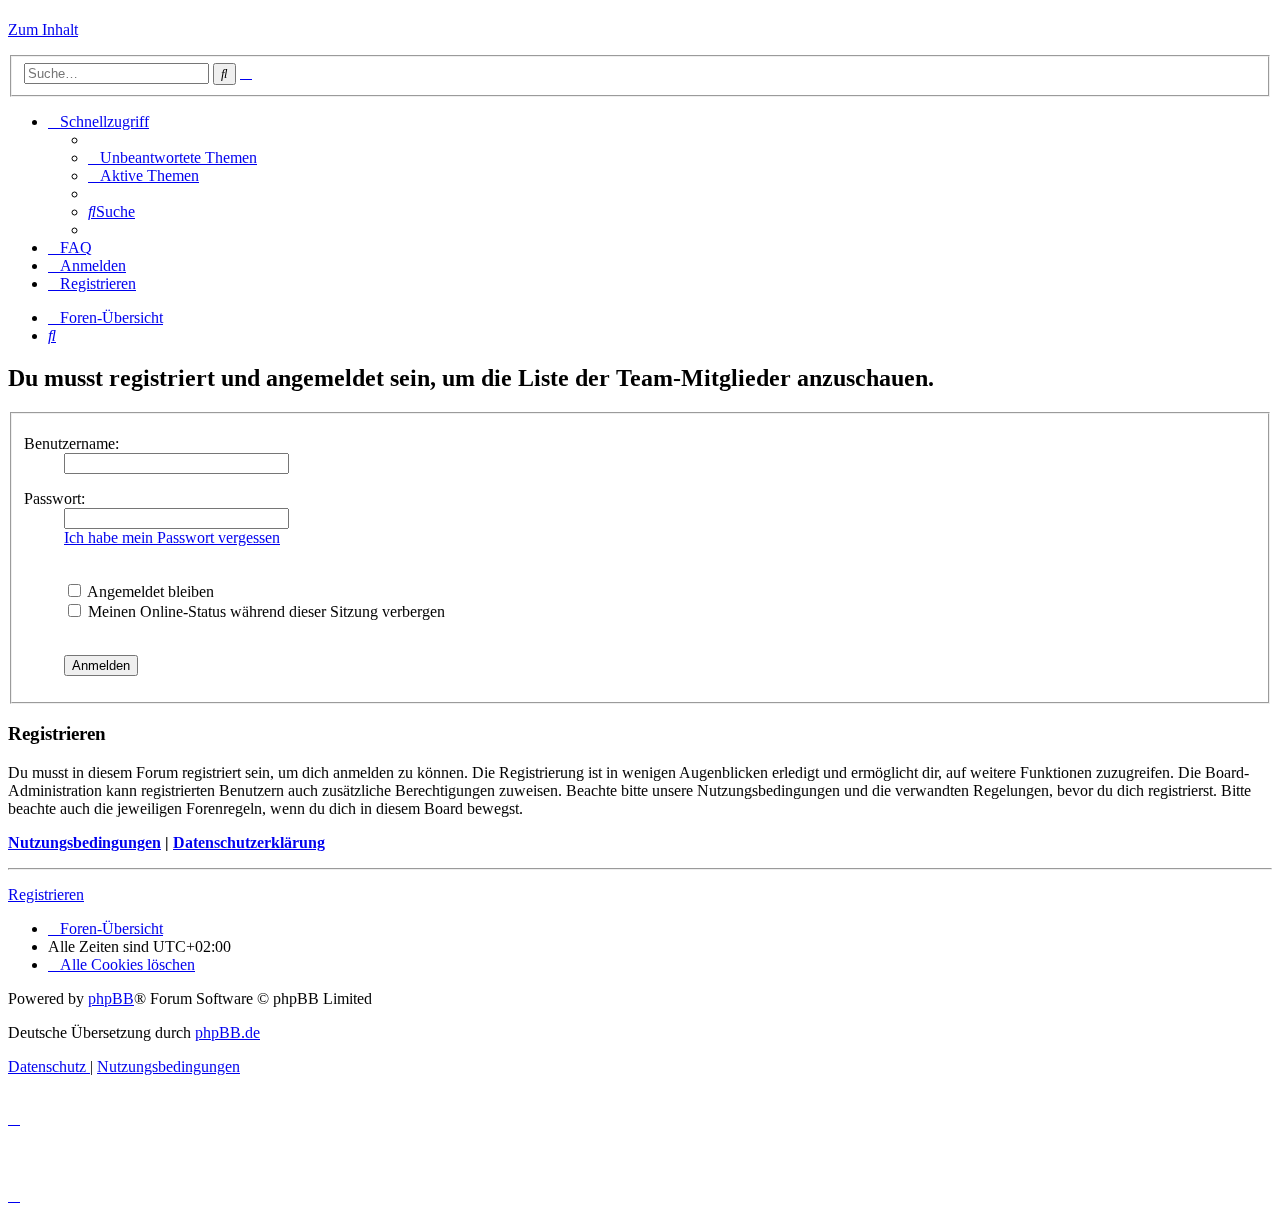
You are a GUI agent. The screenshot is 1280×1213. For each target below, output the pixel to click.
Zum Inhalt (43, 29)
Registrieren (46, 894)
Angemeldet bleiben (149, 591)
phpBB (111, 998)
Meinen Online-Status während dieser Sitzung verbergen (264, 611)
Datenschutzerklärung (249, 842)
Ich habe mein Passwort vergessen (172, 537)
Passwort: (54, 498)
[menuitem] (172, 157)
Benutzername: (71, 443)
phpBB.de (227, 1032)
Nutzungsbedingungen (84, 842)
